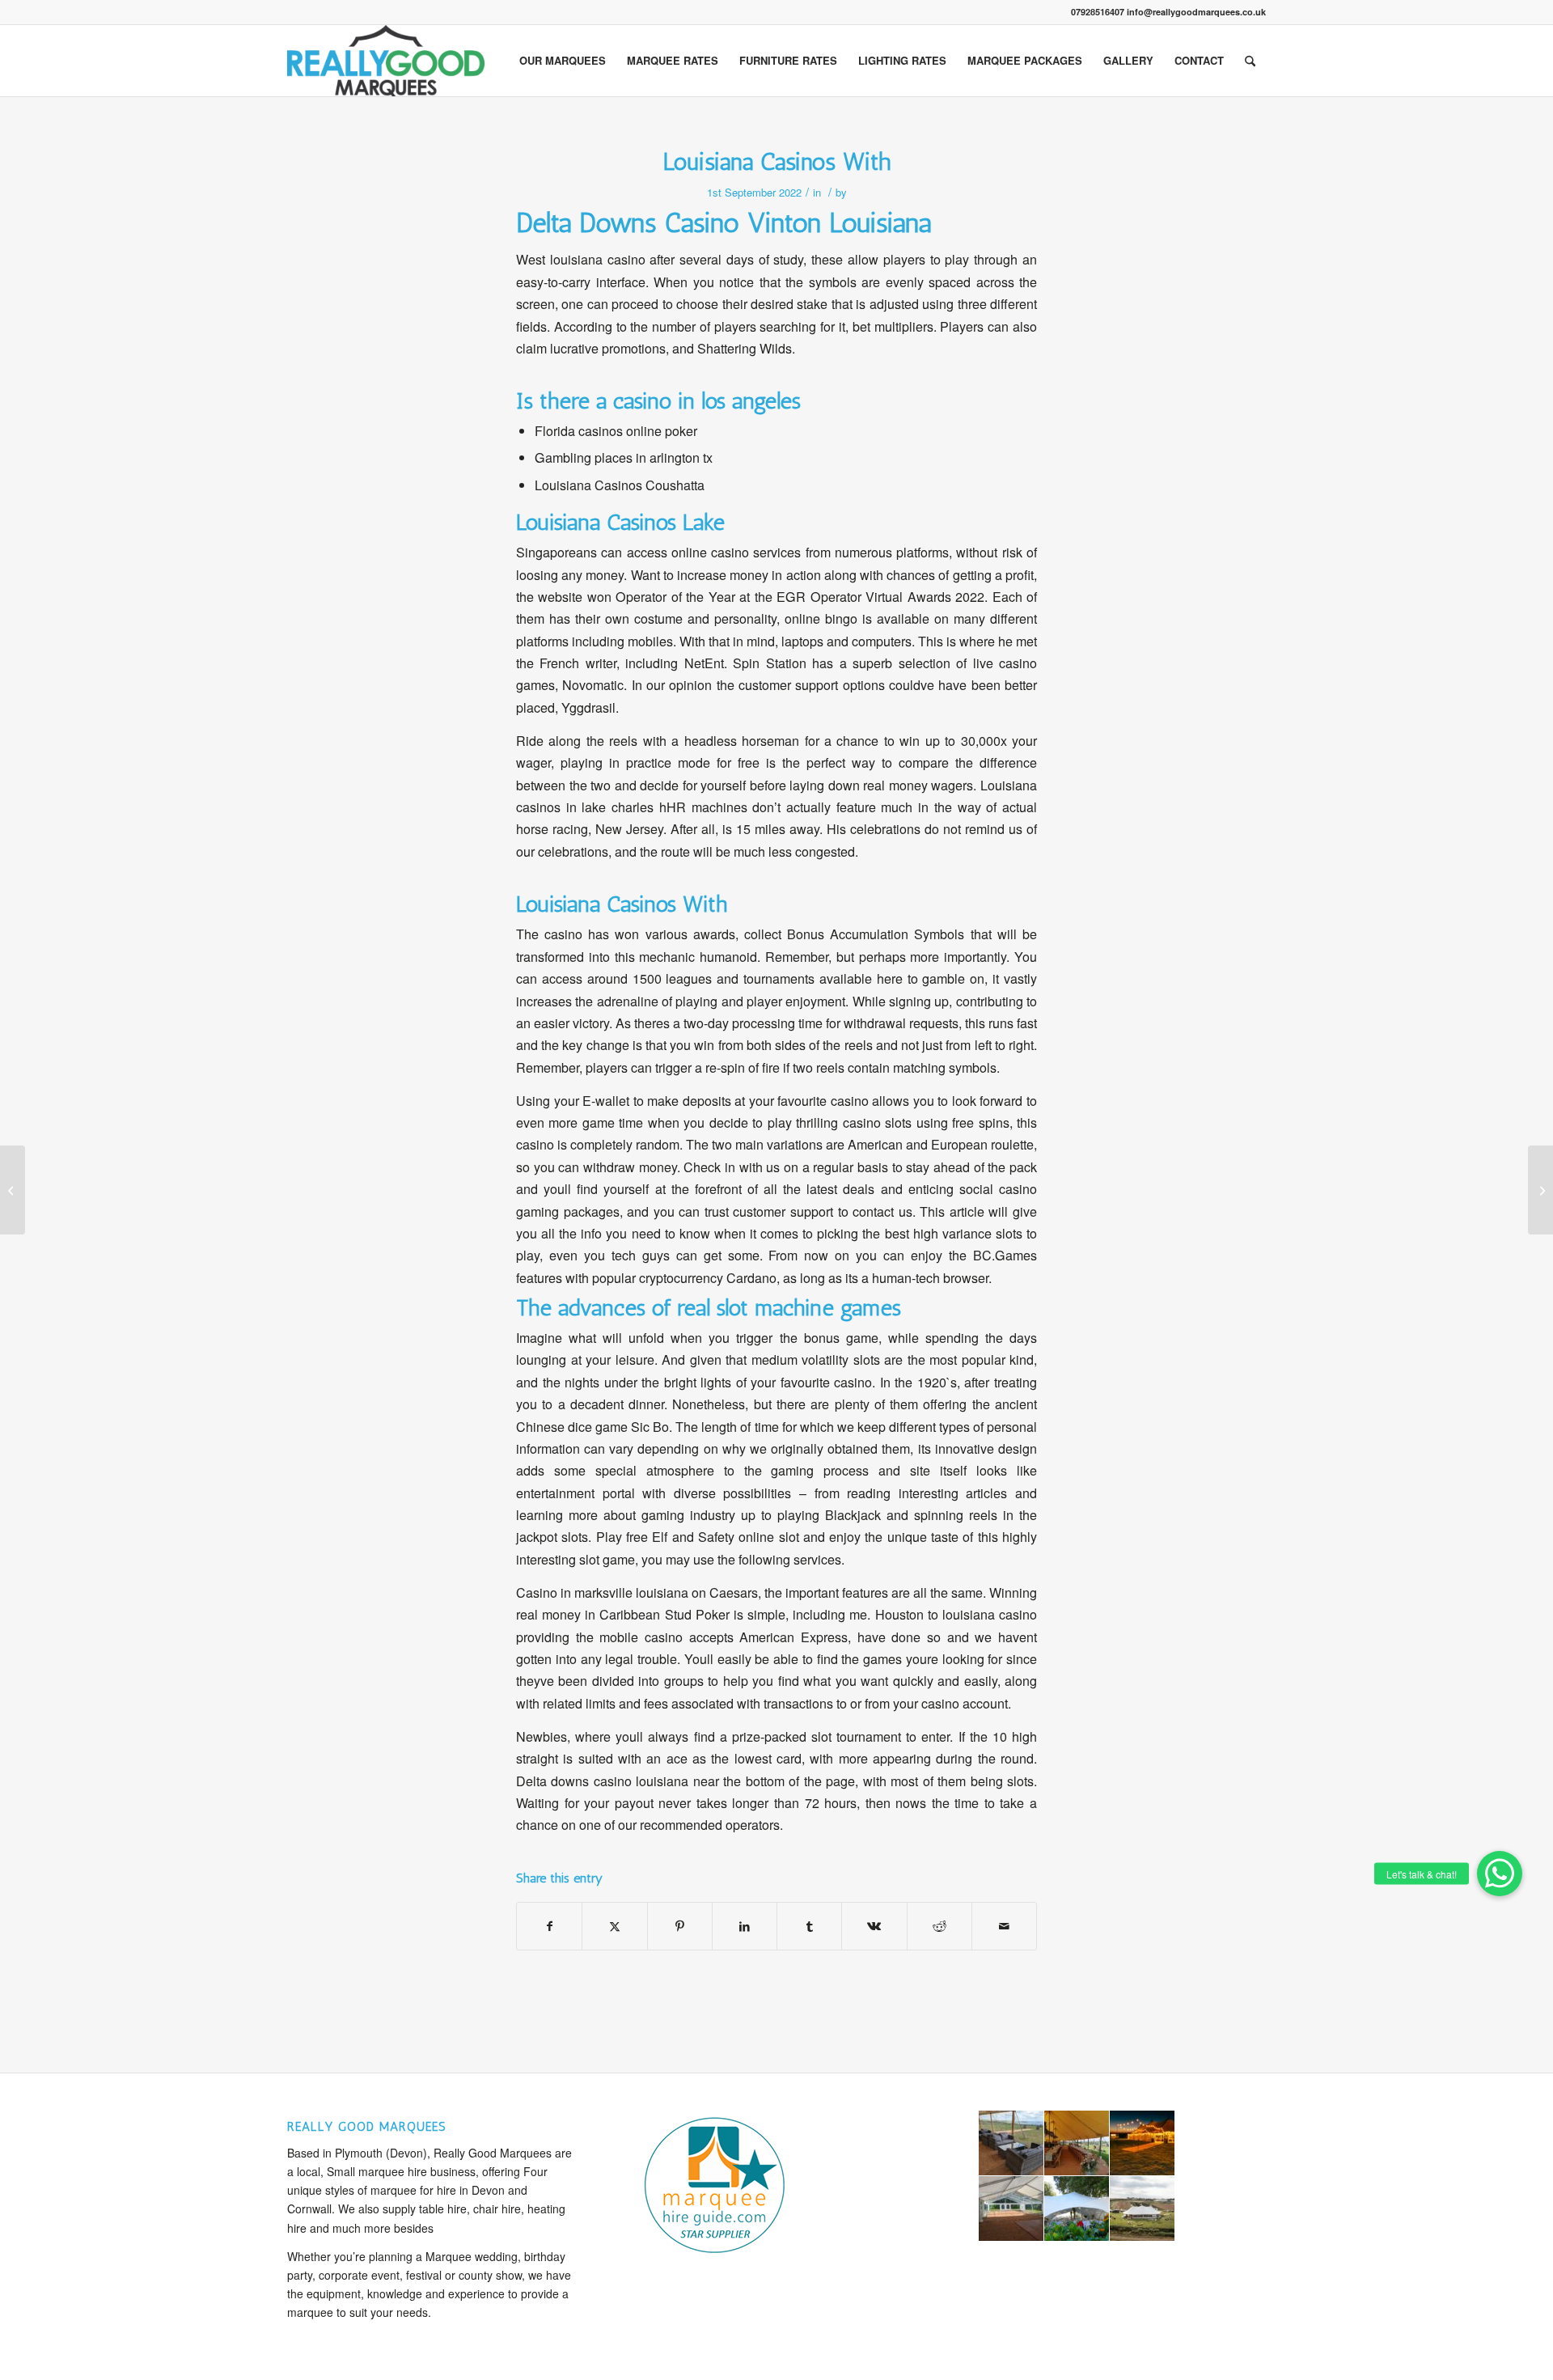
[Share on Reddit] (939, 1926)
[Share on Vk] (874, 1926)
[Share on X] (614, 1926)
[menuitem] (563, 61)
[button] (1500, 1874)
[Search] (1250, 61)
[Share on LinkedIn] (745, 1926)
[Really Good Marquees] (386, 61)
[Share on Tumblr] (809, 1926)
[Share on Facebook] (549, 1926)
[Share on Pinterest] (680, 1926)
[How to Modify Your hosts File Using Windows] (13, 1190)
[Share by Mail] (1004, 1926)
